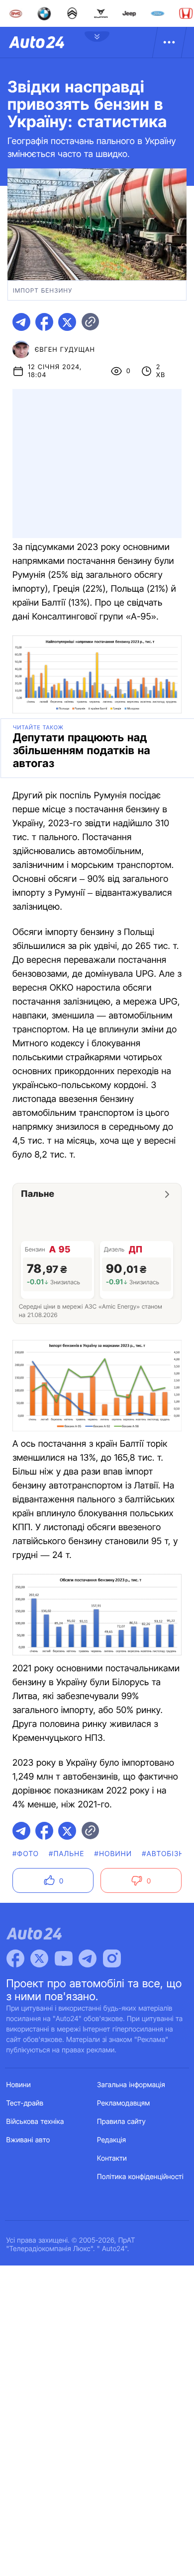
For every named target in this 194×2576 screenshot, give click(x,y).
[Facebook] (15, 1958)
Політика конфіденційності (140, 2177)
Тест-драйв (25, 2103)
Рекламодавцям (124, 2103)
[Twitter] (39, 1958)
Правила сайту (121, 2122)
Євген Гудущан (65, 350)
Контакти (112, 2158)
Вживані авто (28, 2140)
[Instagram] (112, 1958)
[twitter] (67, 322)
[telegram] (21, 322)
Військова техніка (35, 2122)
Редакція (111, 2140)
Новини (19, 2085)
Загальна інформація (131, 2085)
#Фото (26, 1854)
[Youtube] (64, 1958)
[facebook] (44, 322)
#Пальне (66, 1854)
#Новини (113, 1854)
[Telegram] (88, 1958)
